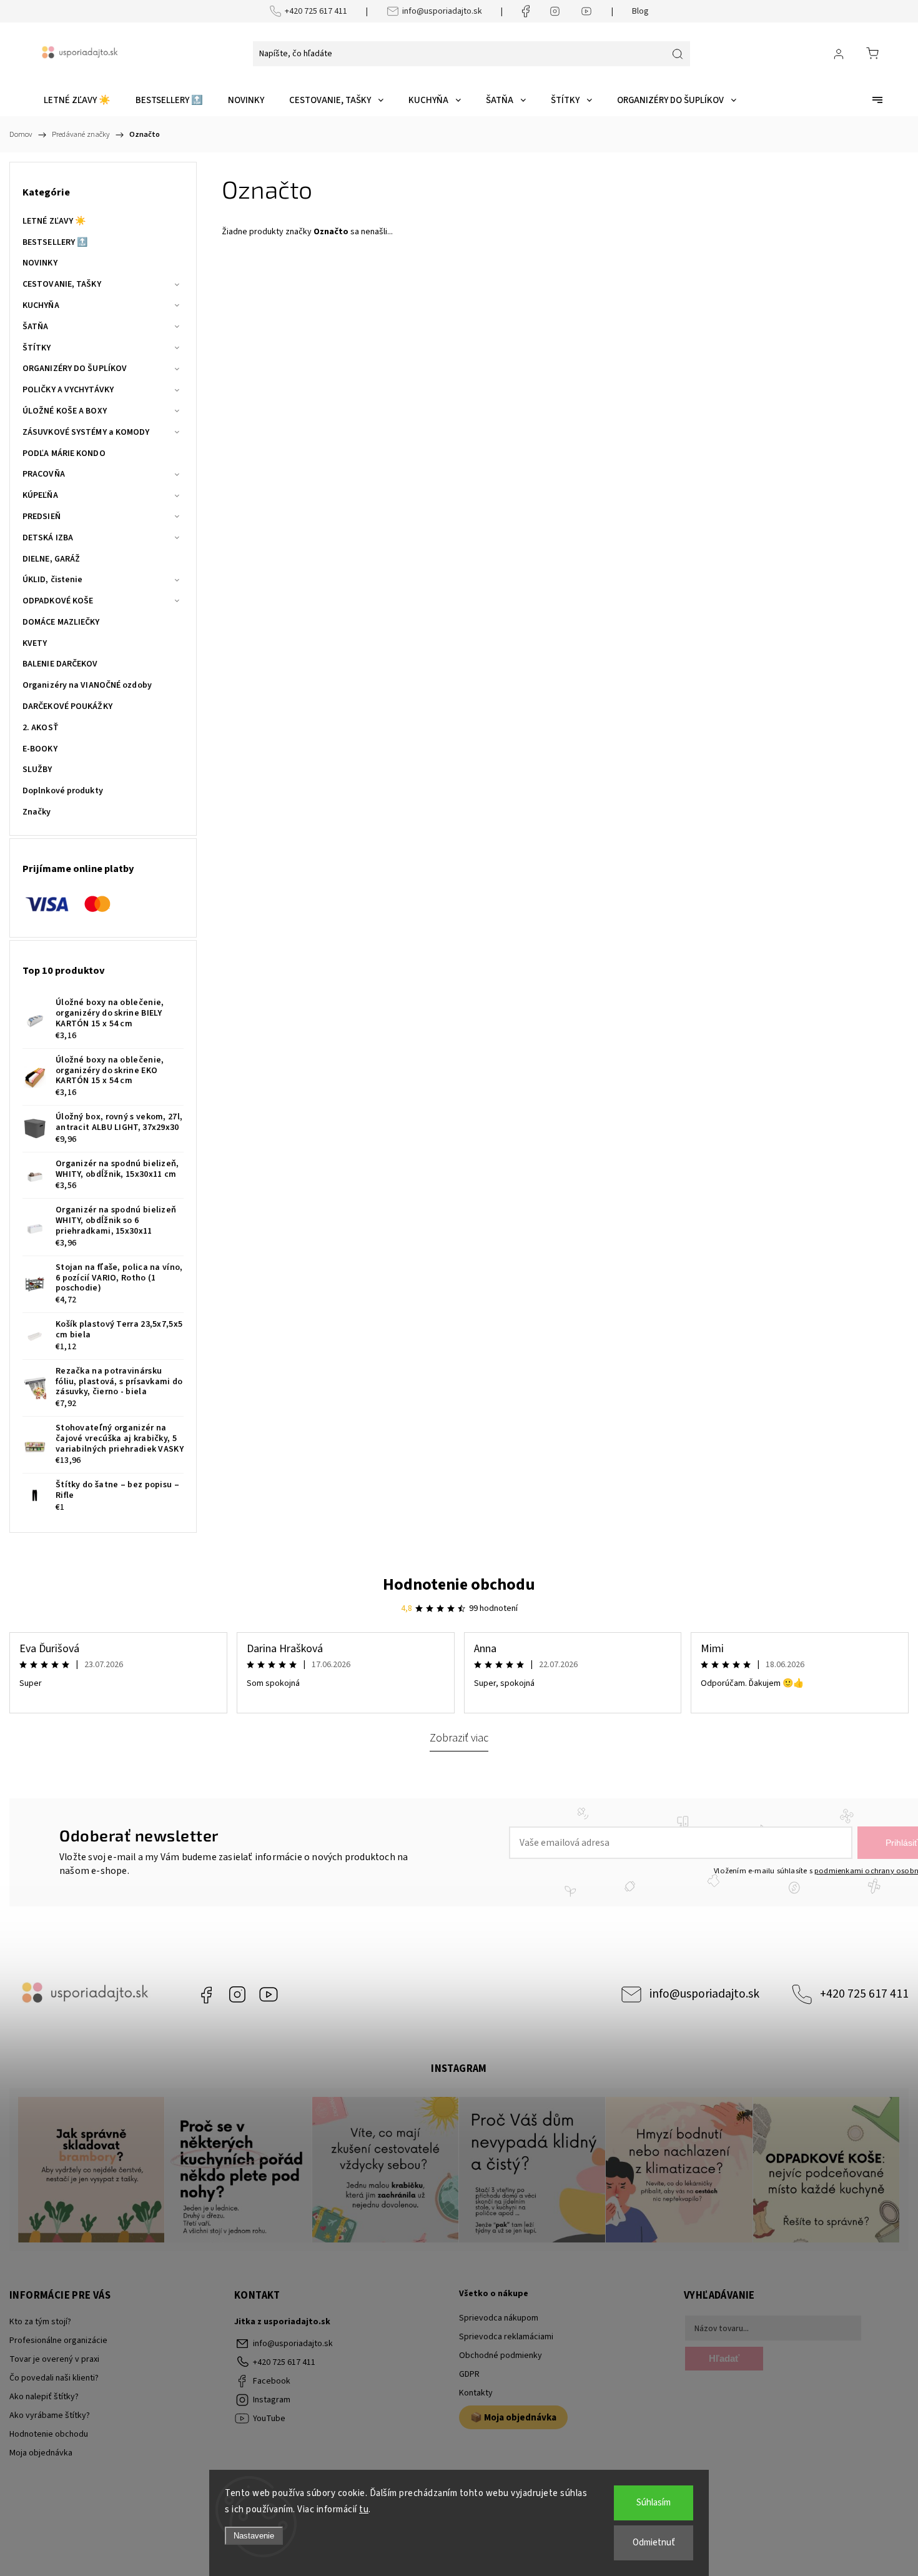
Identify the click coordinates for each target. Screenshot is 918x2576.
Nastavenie (254, 2536)
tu (364, 2509)
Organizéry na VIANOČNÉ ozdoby (87, 685)
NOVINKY (40, 263)
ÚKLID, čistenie (53, 580)
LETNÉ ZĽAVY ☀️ (54, 221)
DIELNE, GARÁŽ (51, 559)
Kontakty (476, 2393)
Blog (640, 11)
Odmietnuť (654, 2543)
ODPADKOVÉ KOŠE (58, 601)
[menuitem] (77, 101)
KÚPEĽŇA (40, 495)
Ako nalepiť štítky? (44, 2397)
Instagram (237, 1994)
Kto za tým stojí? (40, 2322)
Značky (37, 812)
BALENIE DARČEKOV (60, 664)
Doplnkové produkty (63, 791)
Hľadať (724, 2358)
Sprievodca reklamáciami (506, 2337)
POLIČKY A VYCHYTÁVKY (68, 390)
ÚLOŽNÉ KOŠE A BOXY (65, 411)
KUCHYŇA (41, 305)
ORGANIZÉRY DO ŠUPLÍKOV (75, 369)
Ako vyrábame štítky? (50, 2415)
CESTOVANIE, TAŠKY (62, 284)
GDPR (469, 2374)
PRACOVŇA (44, 474)
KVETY (35, 643)
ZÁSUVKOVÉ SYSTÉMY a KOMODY (86, 432)
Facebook (206, 1994)
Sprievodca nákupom (499, 2318)
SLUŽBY (37, 770)
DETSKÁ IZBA (48, 538)
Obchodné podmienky (501, 2356)
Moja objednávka (41, 2453)
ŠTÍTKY (37, 348)
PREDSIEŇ (42, 517)
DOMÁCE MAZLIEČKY (61, 622)
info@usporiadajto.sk (442, 11)
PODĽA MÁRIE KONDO (64, 453)
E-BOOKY (40, 749)
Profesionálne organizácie (58, 2341)
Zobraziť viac (459, 1738)
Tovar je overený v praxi (54, 2359)
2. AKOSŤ (41, 728)
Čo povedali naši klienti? (54, 2378)
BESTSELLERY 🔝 (55, 242)
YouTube (269, 1994)
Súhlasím (654, 2503)
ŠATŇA (36, 327)
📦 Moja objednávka (513, 2417)
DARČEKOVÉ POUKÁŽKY (67, 706)
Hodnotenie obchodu (459, 1584)
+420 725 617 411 (316, 11)
